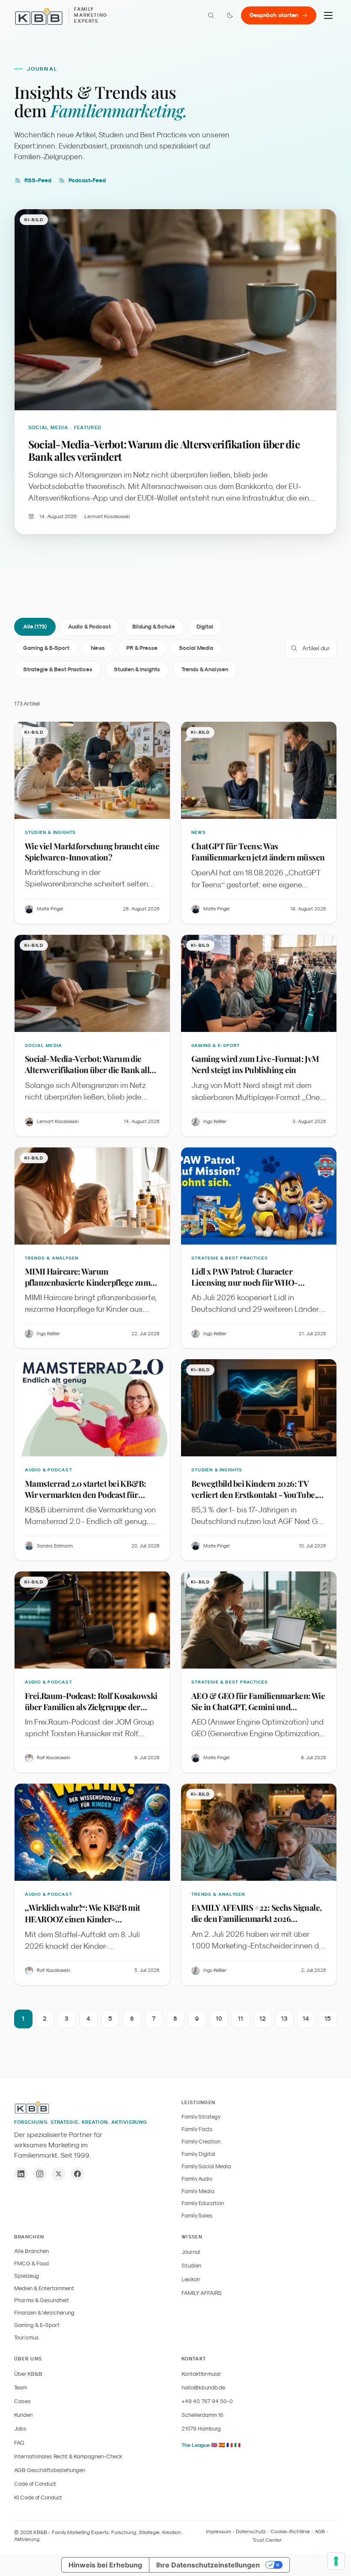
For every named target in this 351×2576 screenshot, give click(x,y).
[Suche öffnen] (211, 15)
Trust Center (267, 2540)
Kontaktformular (201, 2374)
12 (263, 2019)
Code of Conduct (35, 2484)
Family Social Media (206, 2166)
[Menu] (328, 15)
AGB (320, 2532)
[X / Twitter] (59, 2174)
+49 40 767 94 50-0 (207, 2401)
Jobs (20, 2429)
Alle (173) (35, 627)
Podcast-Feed (87, 180)
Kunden (23, 2415)
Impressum (219, 2532)
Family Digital (198, 2154)
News (98, 648)
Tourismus (27, 2337)
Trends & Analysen (205, 669)
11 (241, 2019)
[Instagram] (40, 2174)
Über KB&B (28, 2374)
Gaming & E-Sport (46, 648)
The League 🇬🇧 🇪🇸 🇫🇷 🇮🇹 (211, 2445)
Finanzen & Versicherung (44, 2313)
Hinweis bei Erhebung (105, 2565)
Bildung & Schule (154, 627)
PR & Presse (142, 648)
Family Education (203, 2203)
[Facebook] (77, 2174)
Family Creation (201, 2142)
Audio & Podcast (89, 627)
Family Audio (197, 2179)
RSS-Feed (38, 180)
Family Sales (197, 2216)
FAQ (19, 2443)
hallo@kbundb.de (203, 2388)
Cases (22, 2401)
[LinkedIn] (21, 2174)
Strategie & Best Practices (58, 669)
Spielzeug (27, 2276)
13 (284, 2019)
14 (306, 2019)
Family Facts (197, 2129)
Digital (205, 627)
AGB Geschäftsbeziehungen (50, 2470)
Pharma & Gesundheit (42, 2300)
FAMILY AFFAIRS (202, 2293)
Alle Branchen (31, 2251)
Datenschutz (251, 2532)
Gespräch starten (274, 15)
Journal (191, 2252)
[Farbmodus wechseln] (230, 15)
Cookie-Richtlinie (290, 2532)
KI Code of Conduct (38, 2497)
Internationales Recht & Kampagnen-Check (68, 2456)
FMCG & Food (31, 2263)
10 (219, 2019)
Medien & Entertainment (44, 2288)
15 (328, 2019)
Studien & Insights (137, 669)
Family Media (198, 2191)
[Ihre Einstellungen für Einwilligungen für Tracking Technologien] (336, 2561)
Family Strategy (201, 2117)
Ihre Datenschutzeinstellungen (208, 2565)
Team (21, 2388)
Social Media (196, 648)
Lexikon (191, 2279)
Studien (191, 2266)
